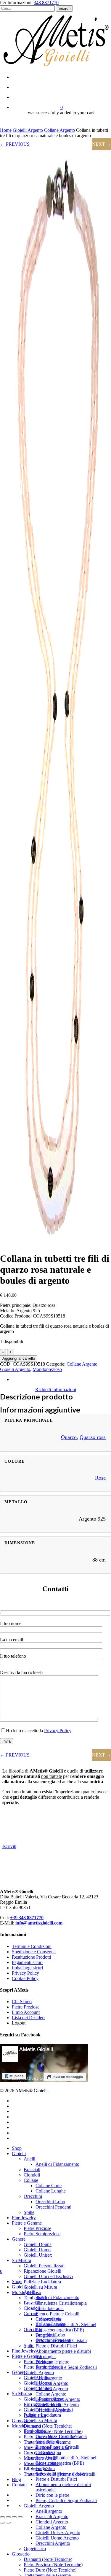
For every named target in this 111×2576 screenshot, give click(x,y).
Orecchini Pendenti (53, 2207)
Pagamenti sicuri (27, 1962)
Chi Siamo (22, 2002)
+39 (27, 1918)
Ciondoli (32, 2175)
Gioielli (19, 2153)
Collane (31, 2180)
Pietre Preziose (26, 2007)
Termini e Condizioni (32, 1946)
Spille (29, 2212)
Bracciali (32, 2170)
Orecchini (33, 2196)
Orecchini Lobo (50, 2202)
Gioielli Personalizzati (44, 2266)
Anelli (29, 2159)
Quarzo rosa (93, 1437)
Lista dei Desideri (28, 2018)
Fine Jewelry (24, 2218)
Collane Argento (59, 130)
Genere (19, 2239)
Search (64, 8)
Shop (17, 2148)
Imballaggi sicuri (27, 1968)
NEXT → (102, 144)
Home (6, 130)
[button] (56, 1390)
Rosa (100, 1478)
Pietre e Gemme (27, 2223)
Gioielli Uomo (37, 2250)
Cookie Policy (25, 1978)
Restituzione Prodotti (31, 1957)
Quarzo (69, 1437)
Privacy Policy (58, 1731)
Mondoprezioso (47, 1369)
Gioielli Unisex (38, 2255)
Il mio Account (26, 2012)
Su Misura (21, 2260)
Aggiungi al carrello (19, 1358)
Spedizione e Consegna (34, 1952)
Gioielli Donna (38, 2244)
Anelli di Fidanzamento (57, 2164)
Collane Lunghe (51, 2191)
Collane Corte (49, 2186)
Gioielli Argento (28, 130)
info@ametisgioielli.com (39, 1923)
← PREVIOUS (15, 144)
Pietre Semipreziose (42, 2234)
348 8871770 (46, 3)
